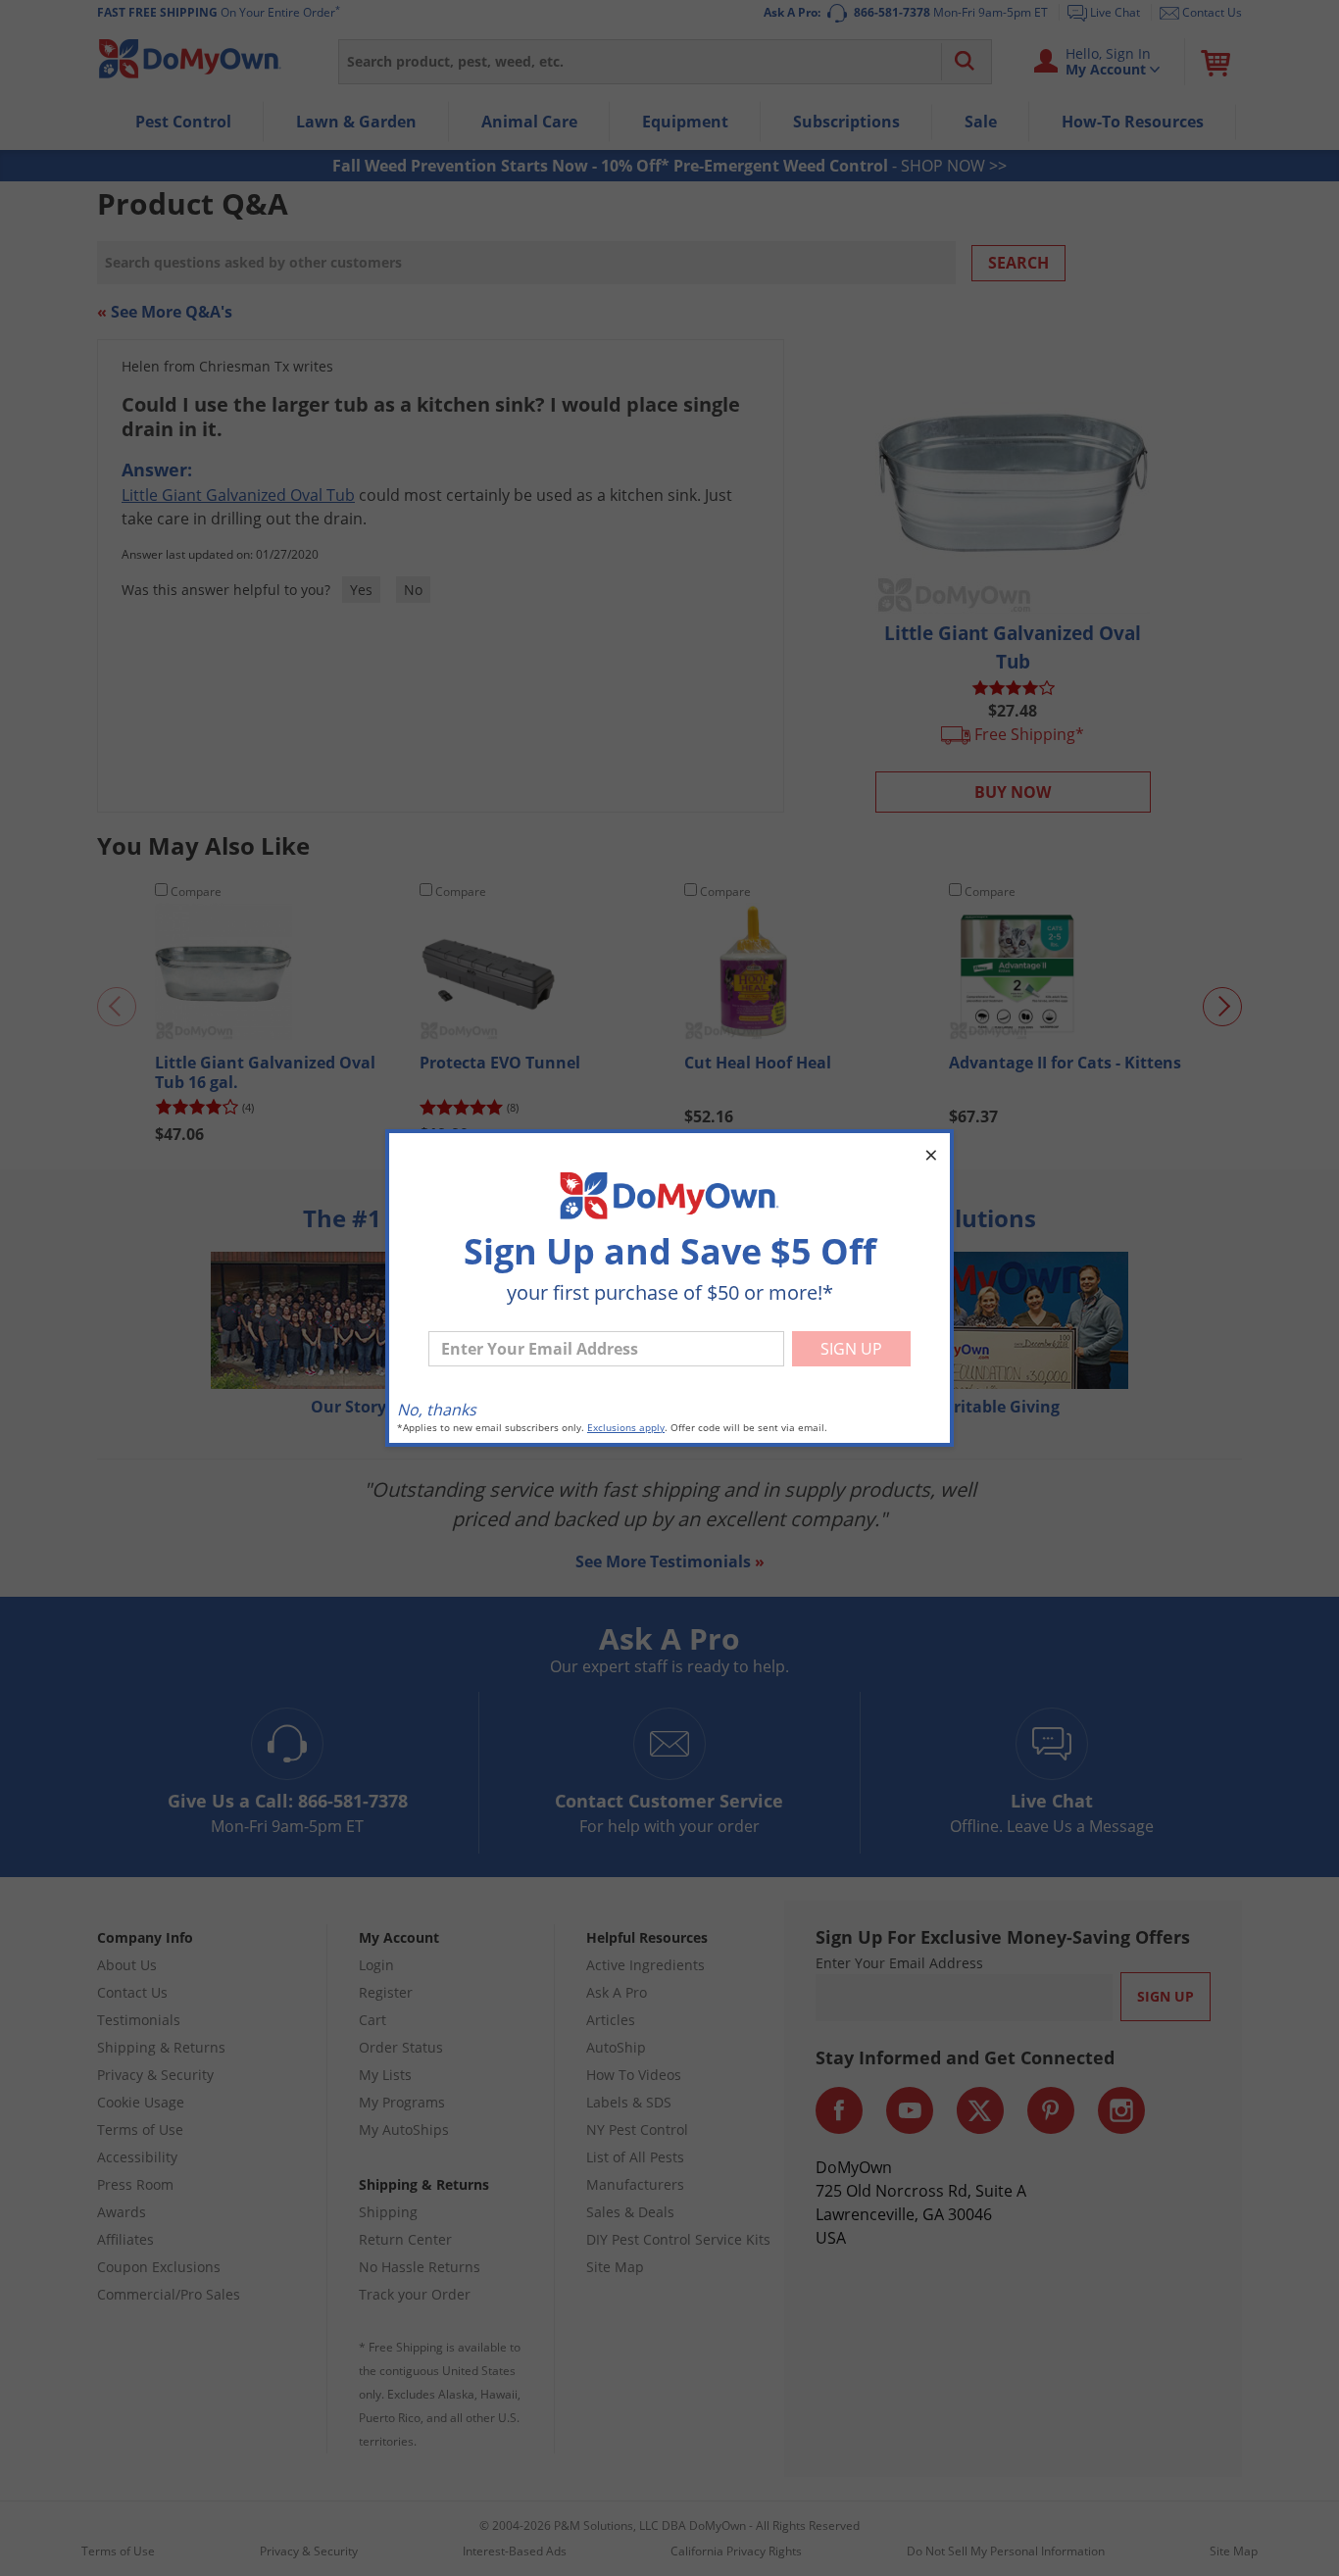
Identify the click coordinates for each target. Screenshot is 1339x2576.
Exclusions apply (626, 1428)
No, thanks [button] (437, 1410)
